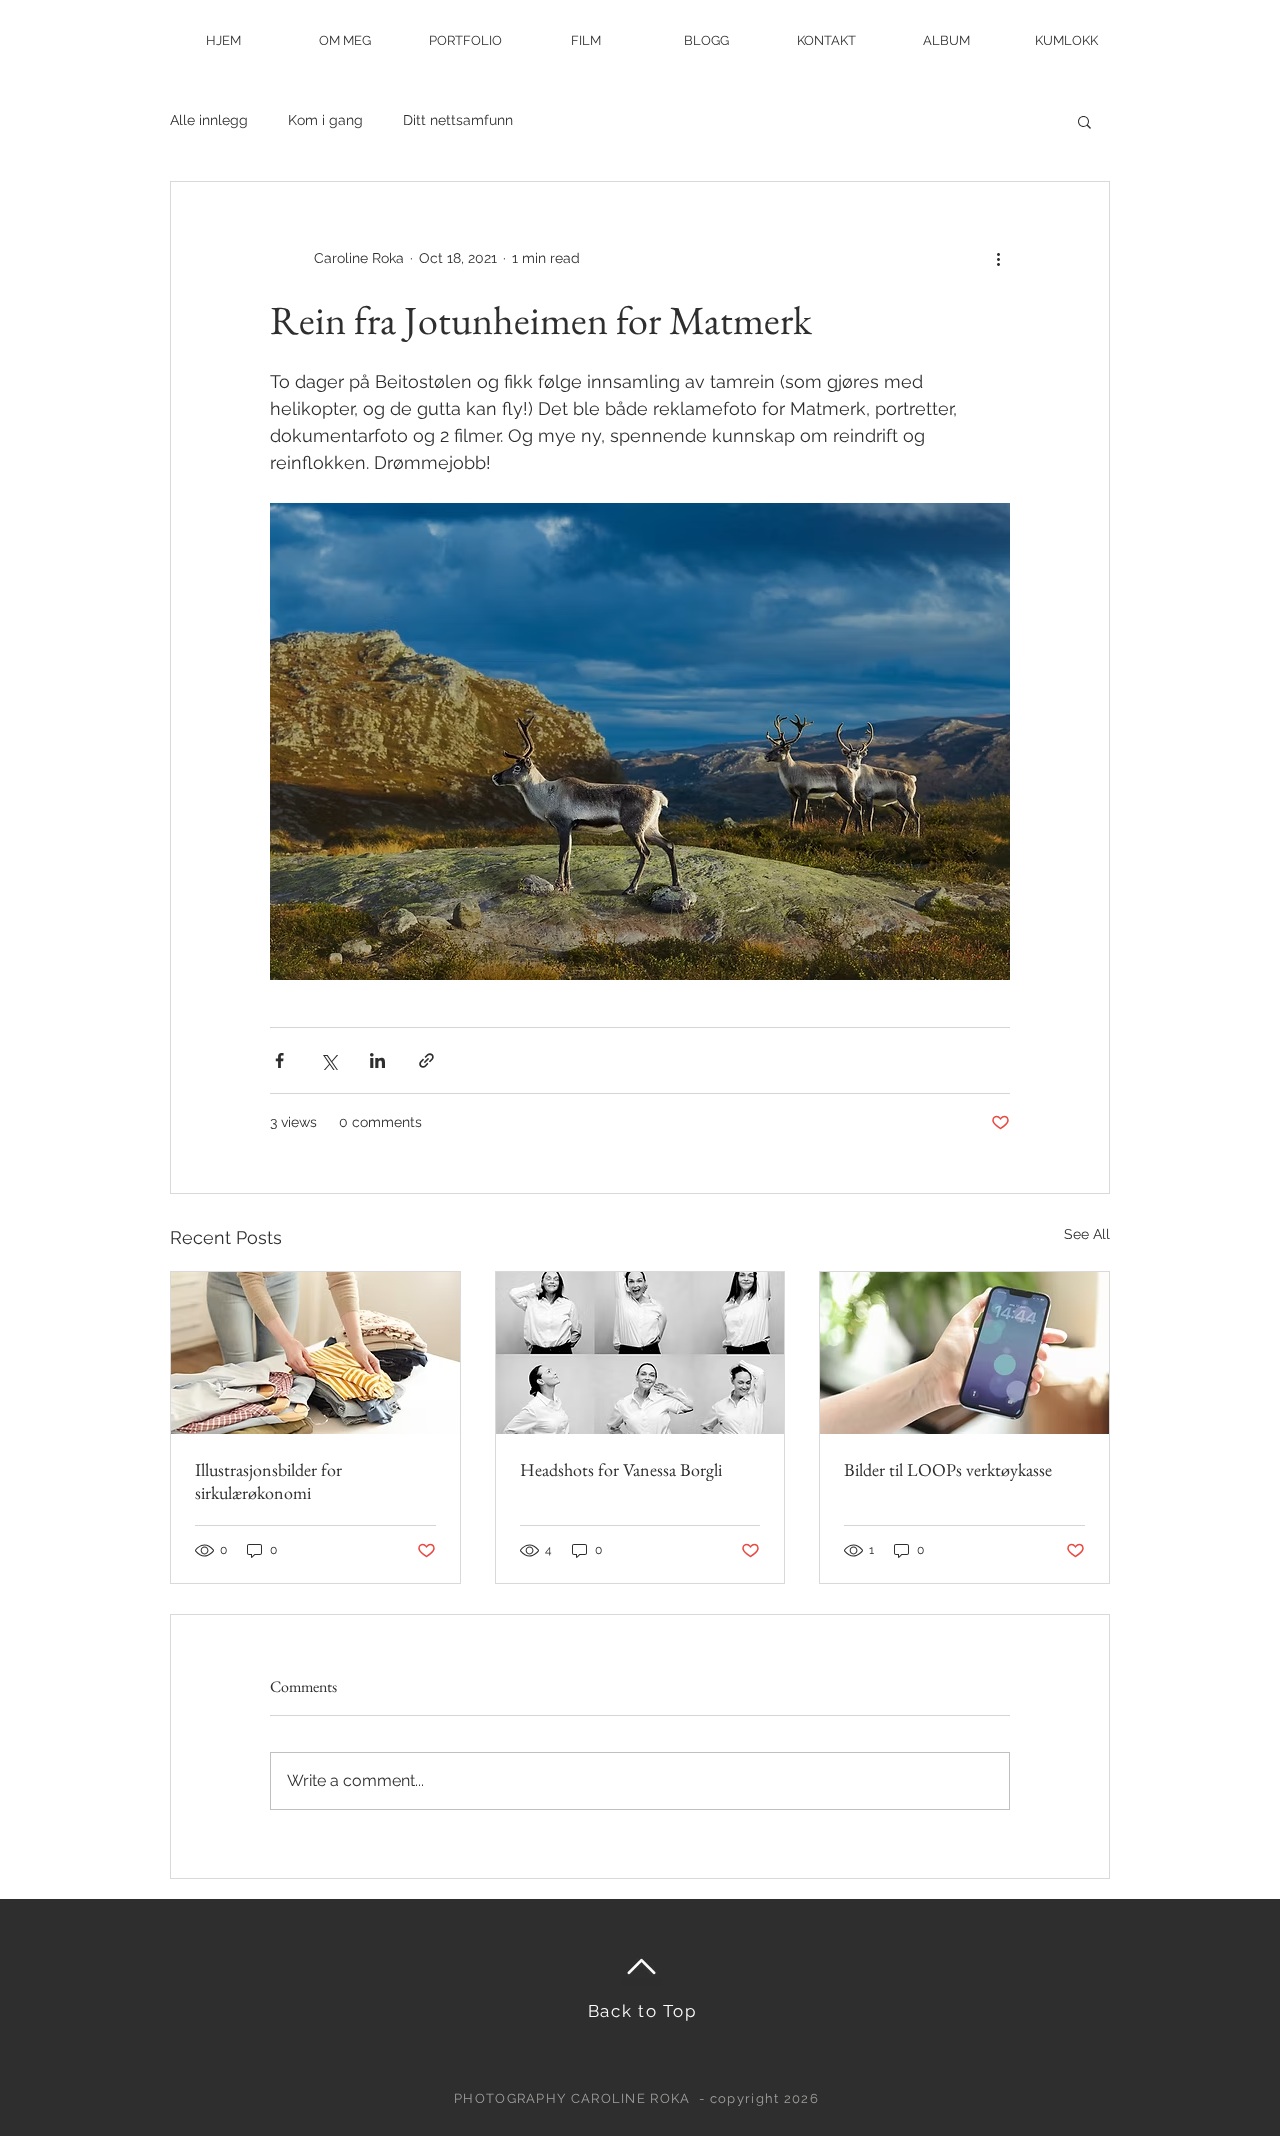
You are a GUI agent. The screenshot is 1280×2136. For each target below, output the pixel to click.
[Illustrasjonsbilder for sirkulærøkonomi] (315, 1353)
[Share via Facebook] (279, 1060)
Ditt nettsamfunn (458, 120)
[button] (1084, 121)
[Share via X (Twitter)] (328, 1060)
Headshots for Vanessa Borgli (621, 1469)
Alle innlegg (209, 120)
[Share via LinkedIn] (377, 1060)
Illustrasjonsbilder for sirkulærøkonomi (268, 1481)
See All (1087, 1234)
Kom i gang (325, 120)
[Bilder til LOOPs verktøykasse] (964, 1353)
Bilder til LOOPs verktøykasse (948, 1469)
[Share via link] (426, 1060)
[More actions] (998, 258)
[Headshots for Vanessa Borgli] (640, 1353)
